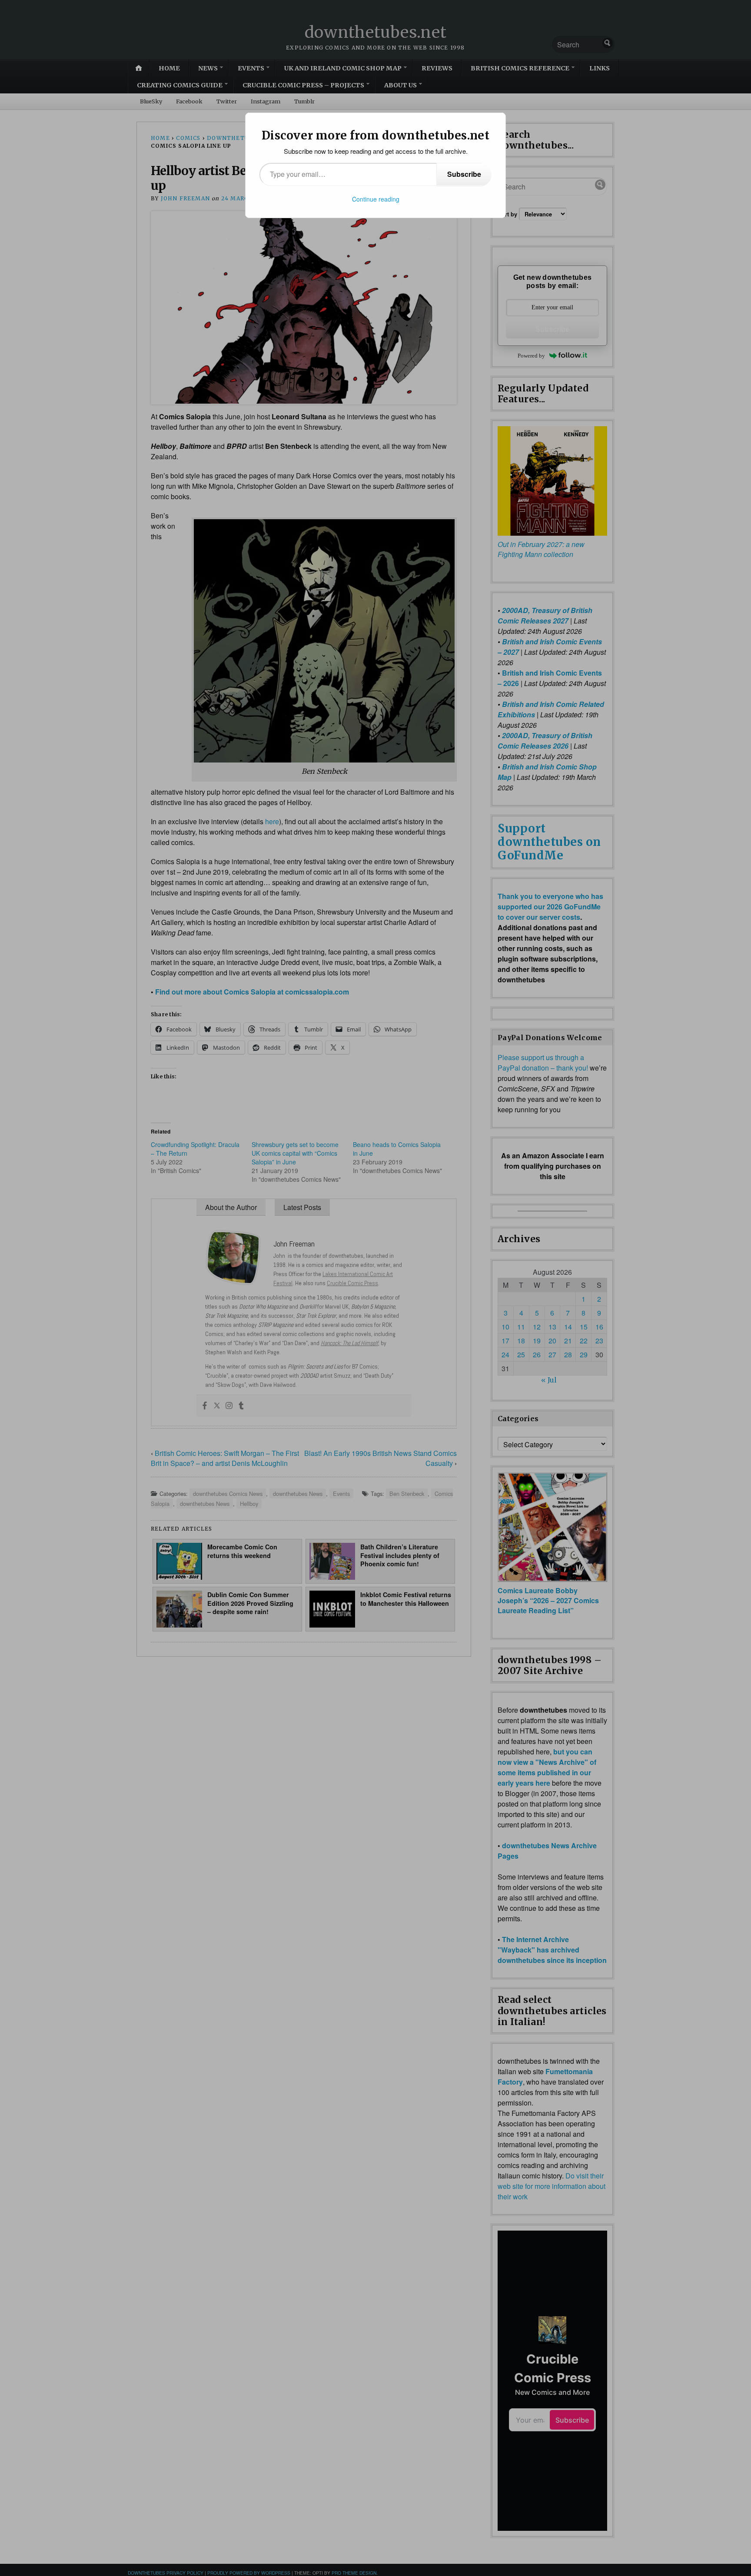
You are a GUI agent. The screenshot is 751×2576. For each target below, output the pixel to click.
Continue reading (376, 199)
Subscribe (464, 174)
